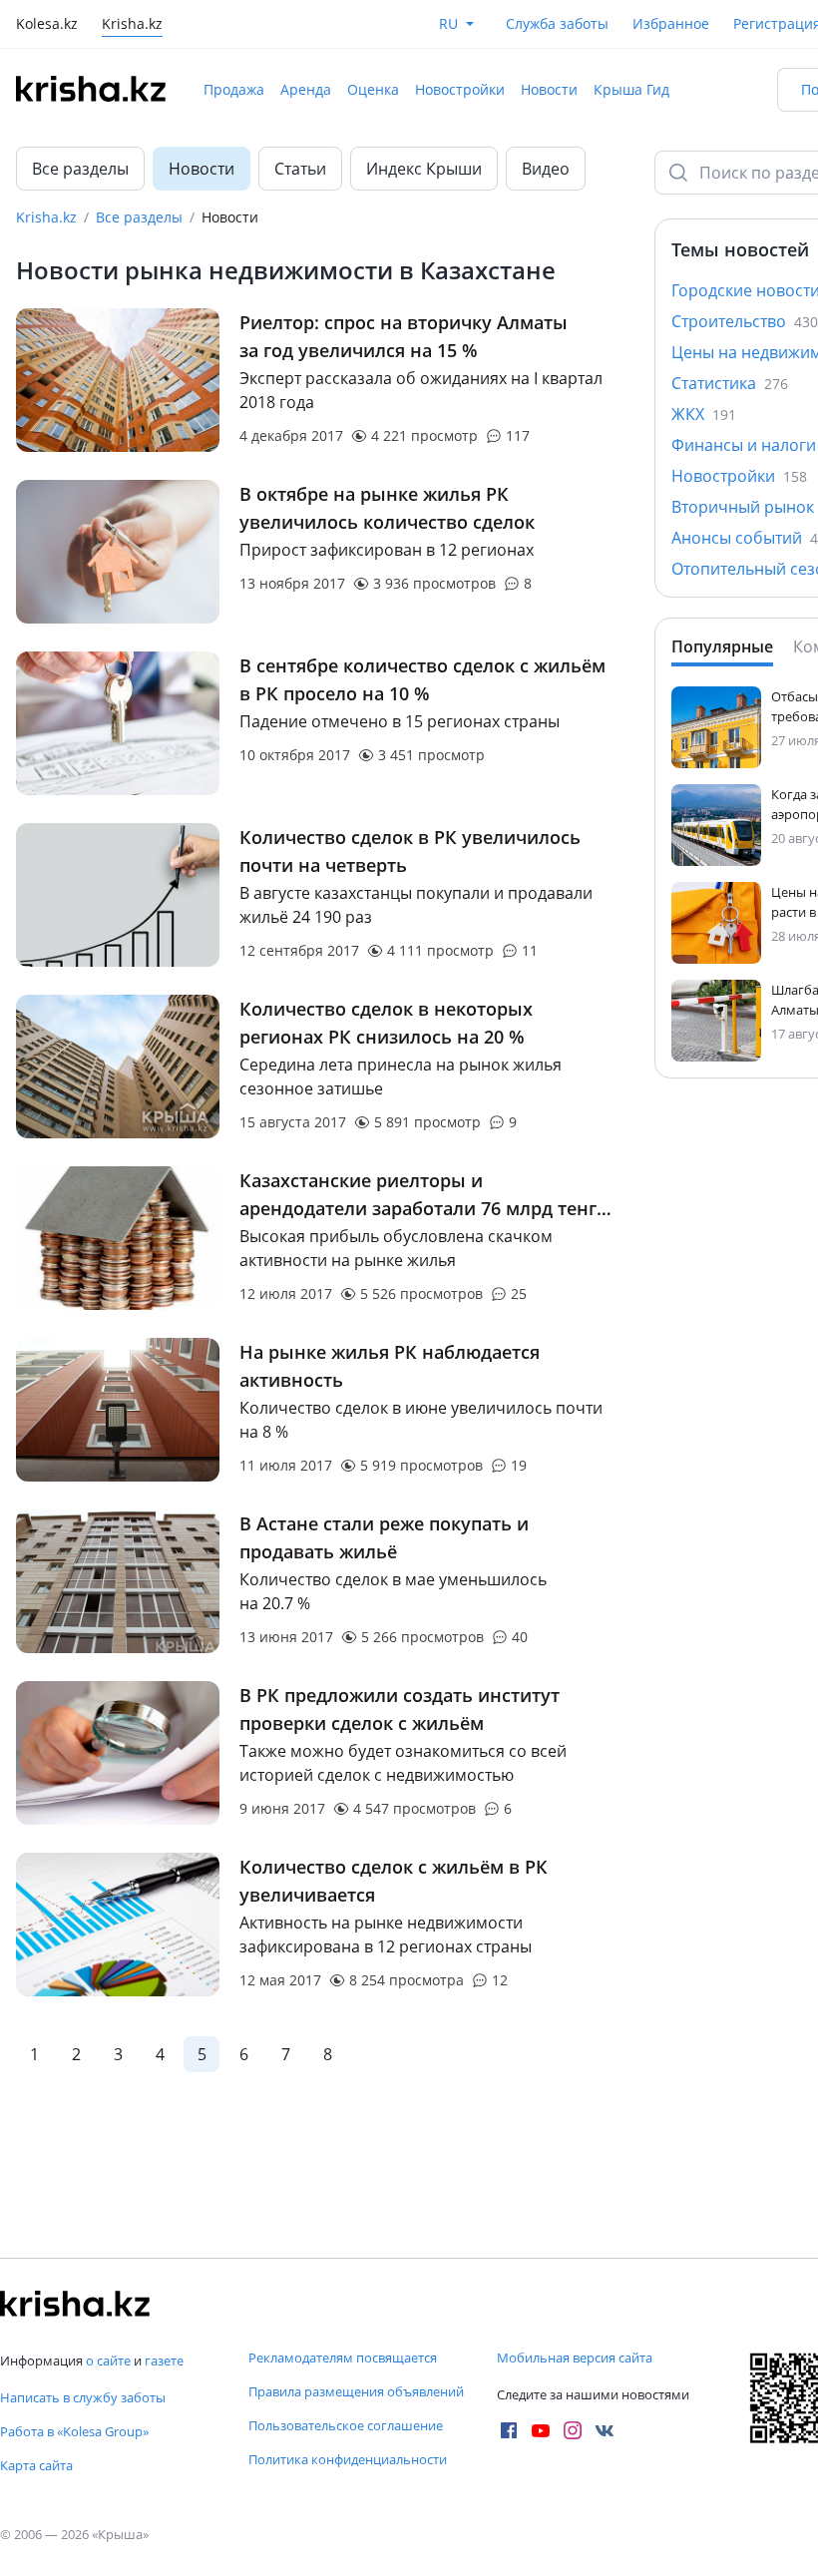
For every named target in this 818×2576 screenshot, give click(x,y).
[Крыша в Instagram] (573, 2430)
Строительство (745, 321)
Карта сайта (36, 2465)
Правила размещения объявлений (356, 2391)
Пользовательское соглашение (346, 2425)
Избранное (671, 23)
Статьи (300, 169)
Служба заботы (557, 23)
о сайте (108, 2361)
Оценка (373, 89)
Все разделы (80, 169)
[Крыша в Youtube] (541, 2430)
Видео (546, 169)
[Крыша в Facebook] (509, 2430)
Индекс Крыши (424, 169)
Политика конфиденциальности (348, 2459)
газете (164, 2361)
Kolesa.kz (47, 25)
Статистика (730, 383)
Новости (549, 89)
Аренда (306, 89)
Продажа (234, 89)
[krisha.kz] (75, 2304)
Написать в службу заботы (83, 2397)
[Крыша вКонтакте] (605, 2430)
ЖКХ (704, 414)
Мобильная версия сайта (575, 2358)
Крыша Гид (631, 89)
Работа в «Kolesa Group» (74, 2431)
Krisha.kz (46, 217)
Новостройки (460, 89)
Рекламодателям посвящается (343, 2358)
